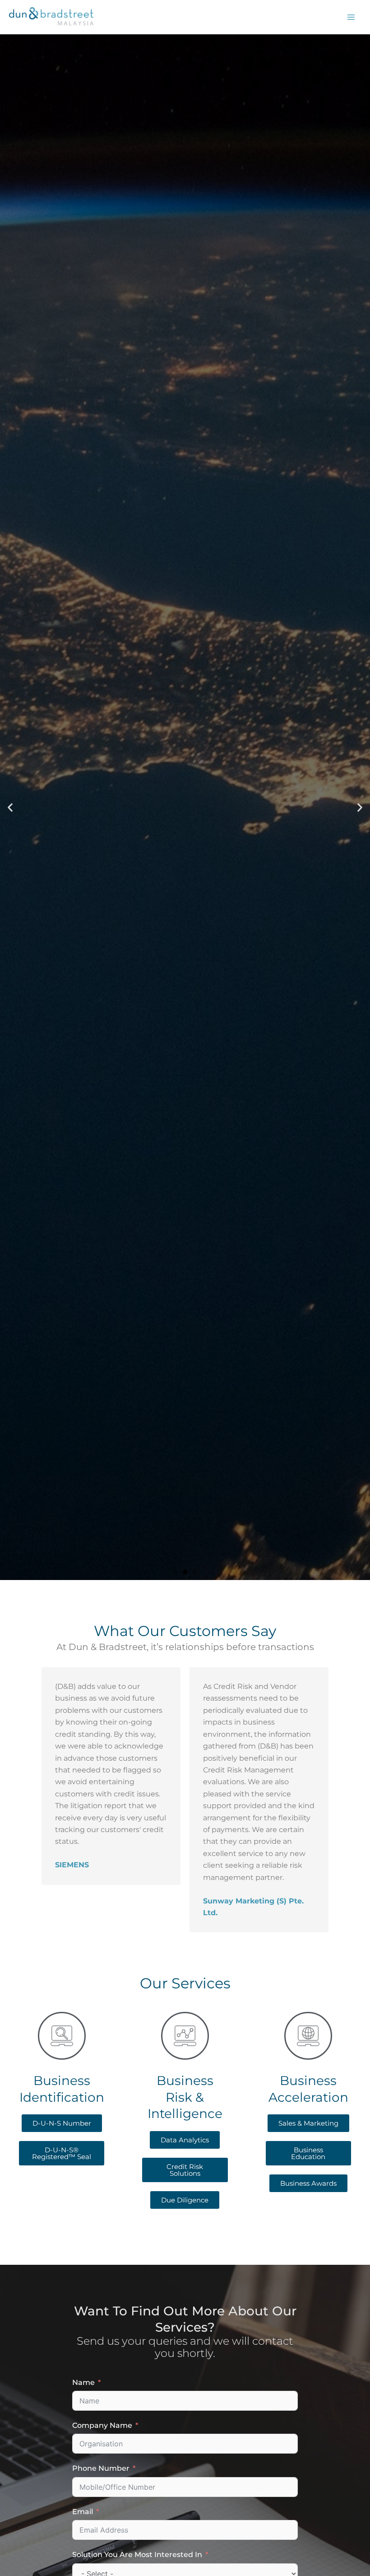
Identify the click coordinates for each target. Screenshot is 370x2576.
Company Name (102, 2425)
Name (83, 2382)
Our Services (185, 858)
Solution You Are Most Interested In (137, 2555)
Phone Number (101, 2468)
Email (83, 2512)
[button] (10, 807)
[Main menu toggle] (351, 17)
